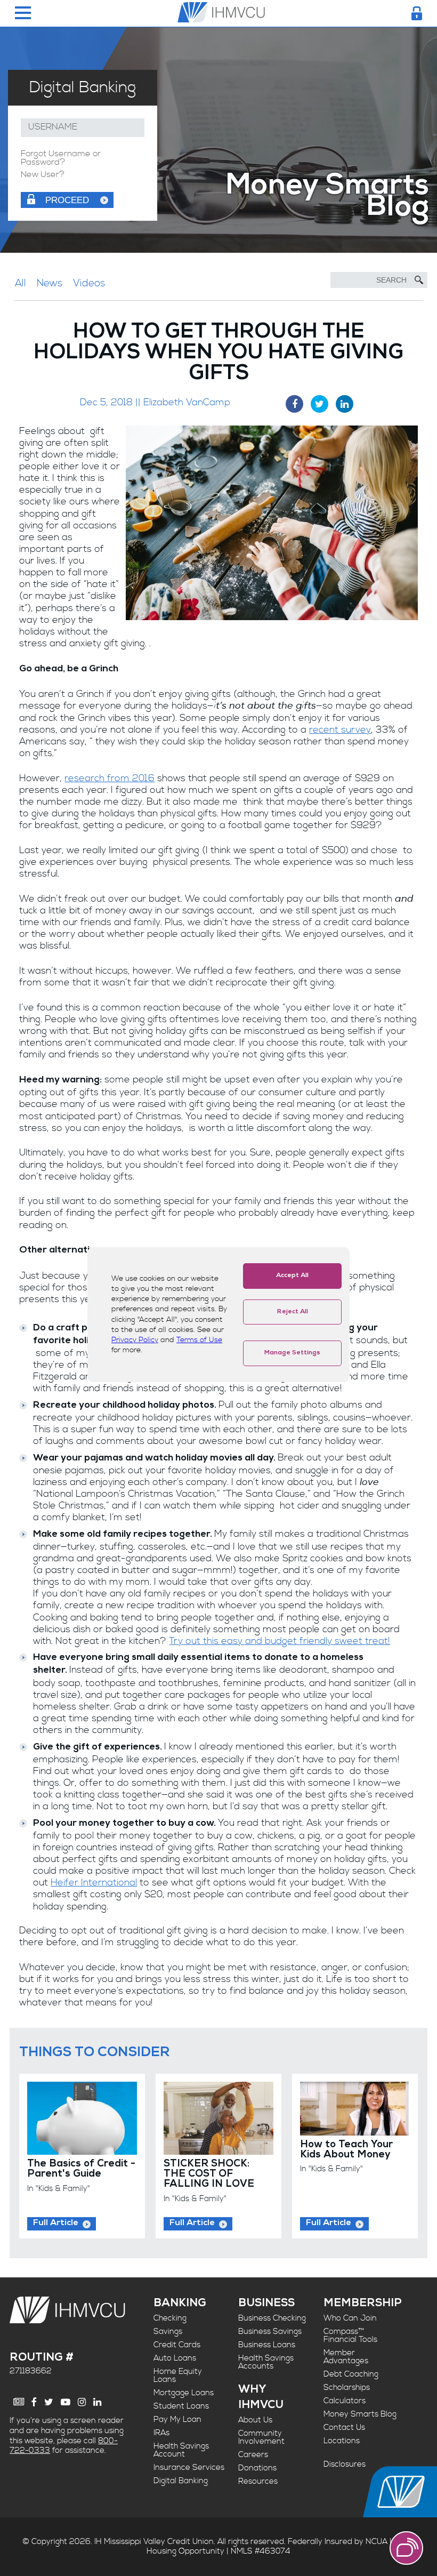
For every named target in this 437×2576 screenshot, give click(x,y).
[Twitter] (49, 2402)
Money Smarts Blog (360, 2414)
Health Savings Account (181, 2450)
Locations (342, 2441)
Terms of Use (199, 1340)
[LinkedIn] (97, 2402)
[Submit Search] (419, 280)
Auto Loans (175, 2358)
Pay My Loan (177, 2419)
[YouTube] (66, 2402)
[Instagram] (82, 2402)
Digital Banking (181, 2481)
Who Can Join (350, 2318)
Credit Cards (177, 2345)
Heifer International (94, 1883)
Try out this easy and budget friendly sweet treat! (280, 1641)
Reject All (293, 1312)
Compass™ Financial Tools (350, 2336)
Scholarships (347, 2388)
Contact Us (344, 2427)
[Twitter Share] (319, 404)
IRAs (161, 2433)
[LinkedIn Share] (345, 404)
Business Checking (272, 2318)
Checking (170, 2318)
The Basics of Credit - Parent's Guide (81, 2170)
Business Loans (267, 2345)
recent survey (340, 730)
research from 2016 (110, 779)
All (21, 283)
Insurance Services (189, 2467)
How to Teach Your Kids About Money (346, 2150)
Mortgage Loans (184, 2393)
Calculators (345, 2401)
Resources (258, 2481)
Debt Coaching (351, 2374)
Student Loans (181, 2406)
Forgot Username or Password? (61, 158)
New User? (43, 175)
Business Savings (270, 2332)
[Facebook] (34, 2402)
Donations (257, 2468)
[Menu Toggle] (23, 14)
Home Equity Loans (178, 2376)
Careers (253, 2455)
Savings (168, 2332)
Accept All (292, 1276)
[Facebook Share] (294, 404)
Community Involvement (261, 2437)
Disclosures (345, 2464)
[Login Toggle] (417, 13)
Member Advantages (346, 2357)
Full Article (56, 2224)
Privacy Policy (135, 1340)
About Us (255, 2420)
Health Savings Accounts (266, 2362)
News (50, 283)
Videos (89, 283)
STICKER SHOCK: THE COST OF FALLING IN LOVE (209, 2174)
